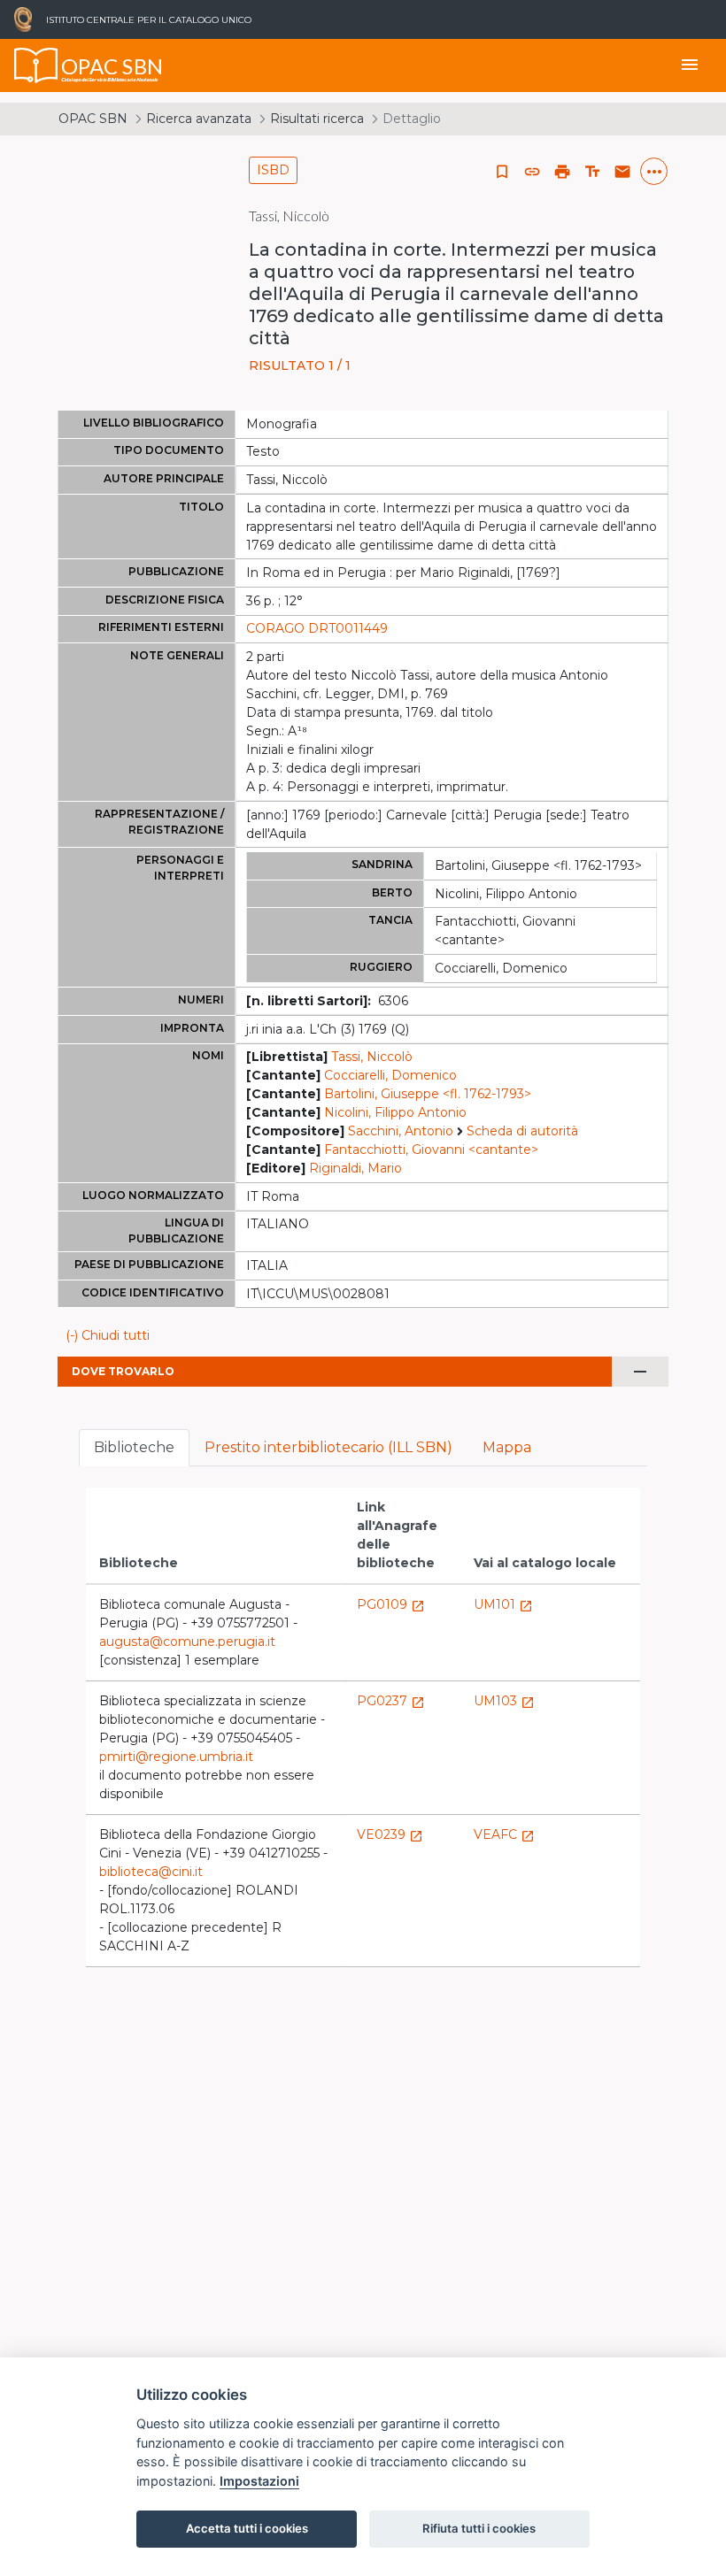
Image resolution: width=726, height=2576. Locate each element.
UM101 (503, 1604)
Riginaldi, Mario (355, 1168)
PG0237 (391, 1701)
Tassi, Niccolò (372, 1057)
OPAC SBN (93, 119)
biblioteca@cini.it (151, 1872)
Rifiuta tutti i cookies (479, 2528)
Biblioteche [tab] (134, 1447)
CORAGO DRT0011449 (317, 628)
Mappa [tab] (507, 1447)
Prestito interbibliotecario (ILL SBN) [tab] (328, 1447)
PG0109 (391, 1604)
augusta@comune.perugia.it (187, 1642)
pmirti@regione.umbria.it (176, 1757)
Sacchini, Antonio (401, 1131)
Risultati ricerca (317, 119)
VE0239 (390, 1834)
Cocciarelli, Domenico (390, 1075)
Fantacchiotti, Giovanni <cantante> (431, 1150)
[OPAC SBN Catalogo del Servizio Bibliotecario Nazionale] (36, 65)
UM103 (504, 1701)
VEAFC (504, 1834)
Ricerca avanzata (199, 119)
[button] (532, 172)
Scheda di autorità (522, 1131)
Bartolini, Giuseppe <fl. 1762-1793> (428, 1094)
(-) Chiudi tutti (108, 1335)
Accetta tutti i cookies (247, 2528)
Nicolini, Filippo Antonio (395, 1112)
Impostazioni (259, 2481)
